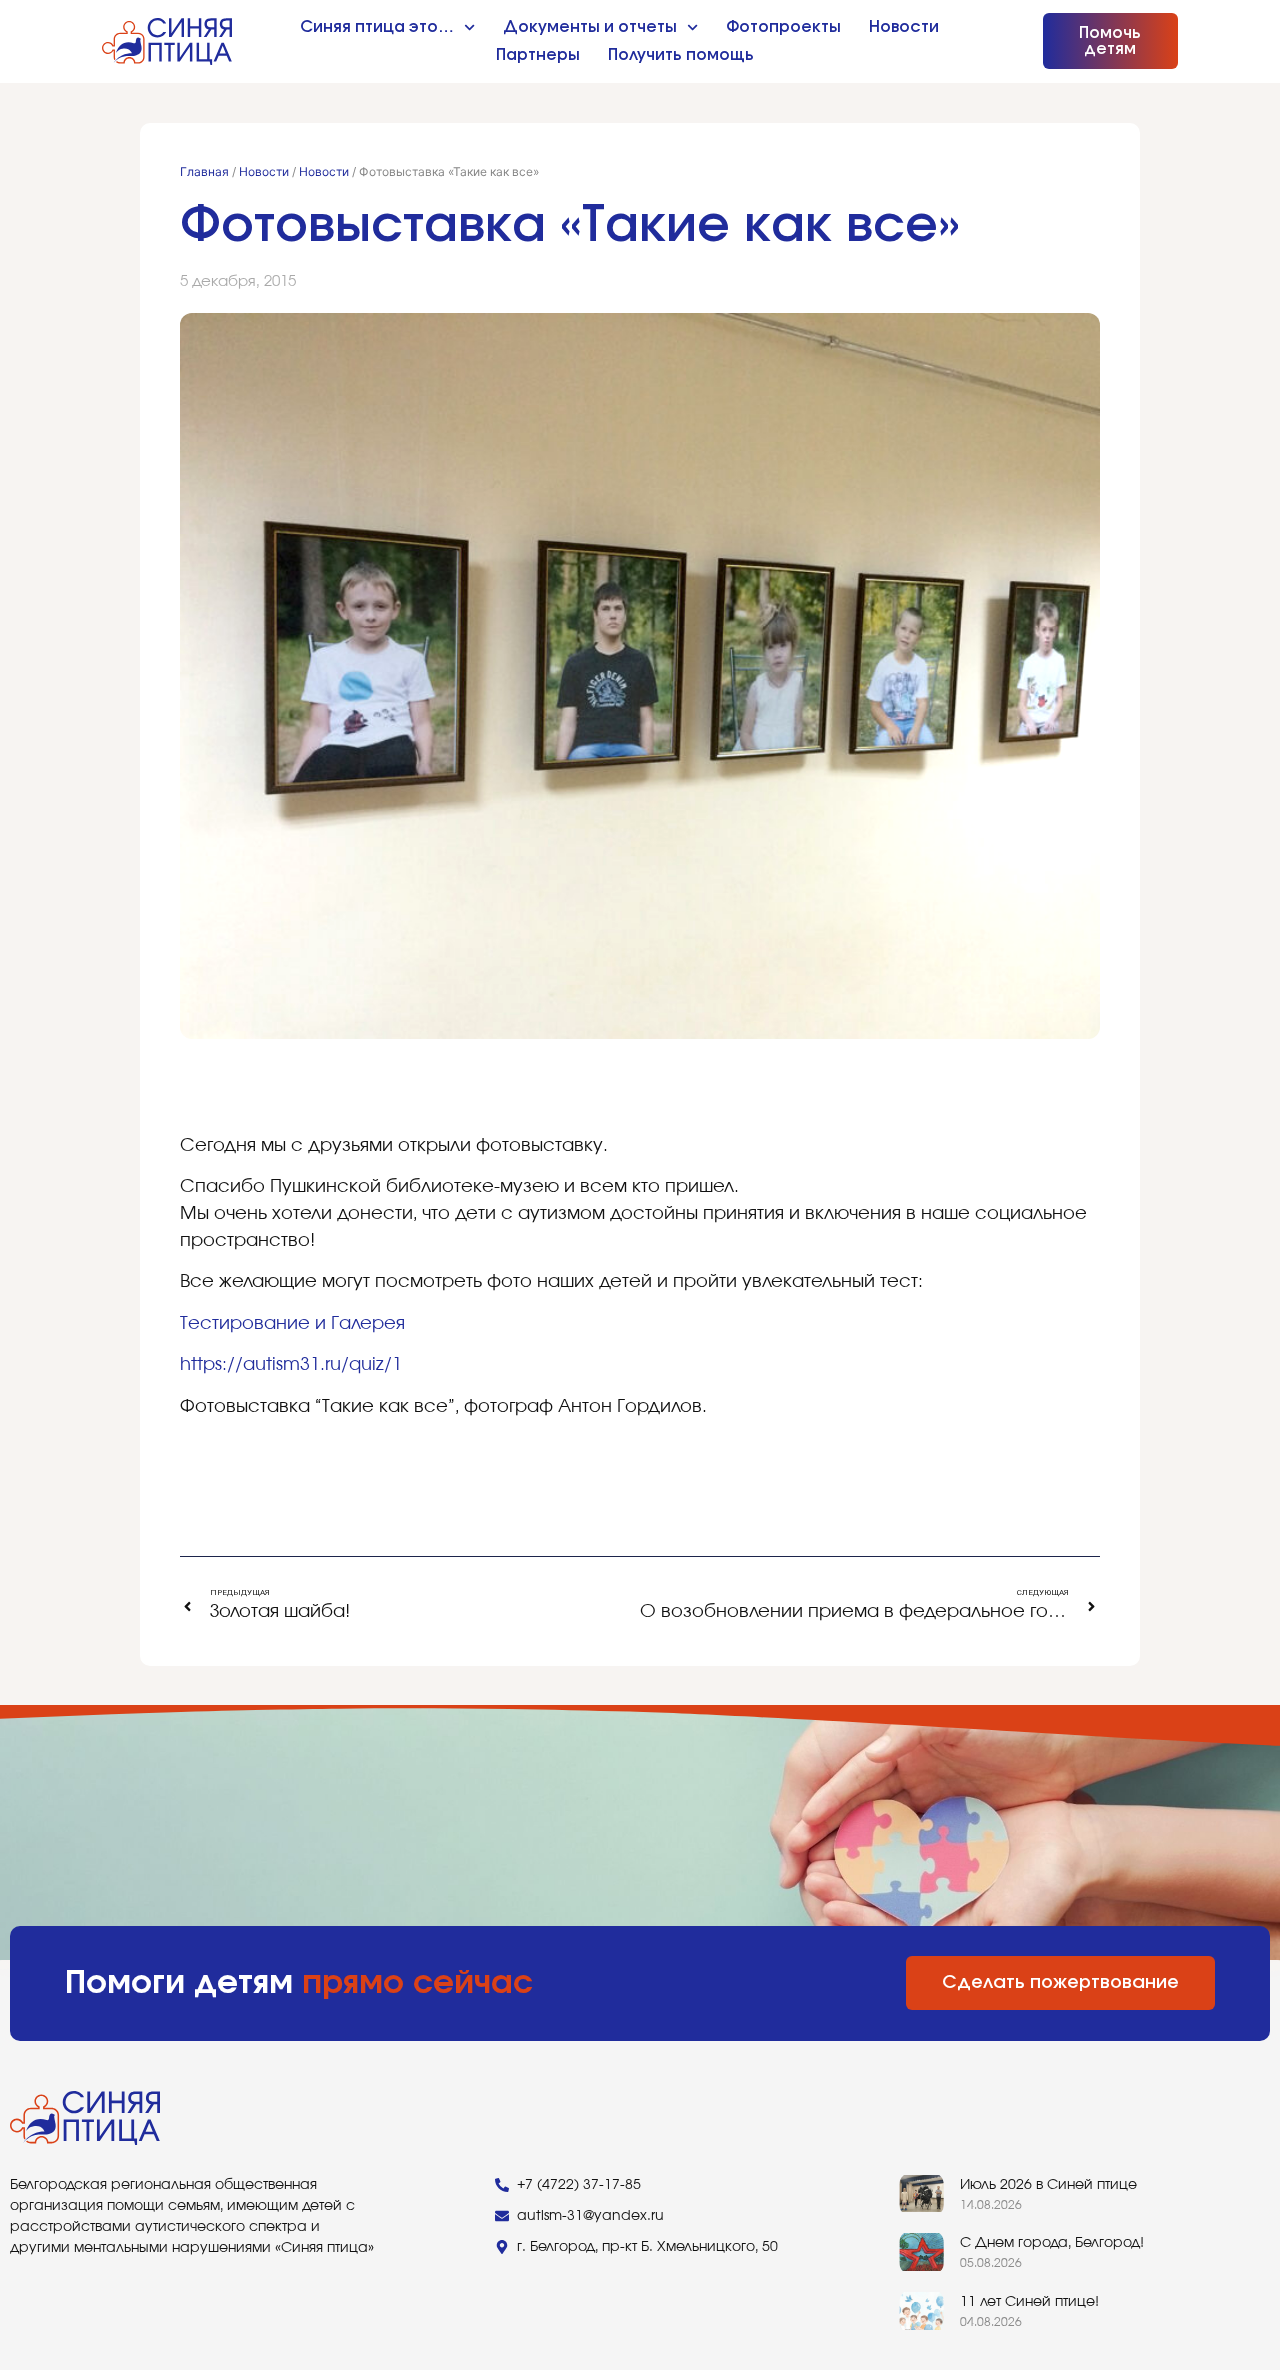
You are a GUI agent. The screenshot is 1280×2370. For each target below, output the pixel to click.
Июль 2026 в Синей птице (1048, 2185)
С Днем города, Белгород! (1052, 2243)
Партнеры (538, 55)
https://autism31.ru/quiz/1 (291, 1365)
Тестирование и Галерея (292, 1324)
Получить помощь (681, 55)
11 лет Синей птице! (1029, 2302)
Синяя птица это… (377, 27)
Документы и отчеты (590, 27)
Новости (904, 27)
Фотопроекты (783, 27)
